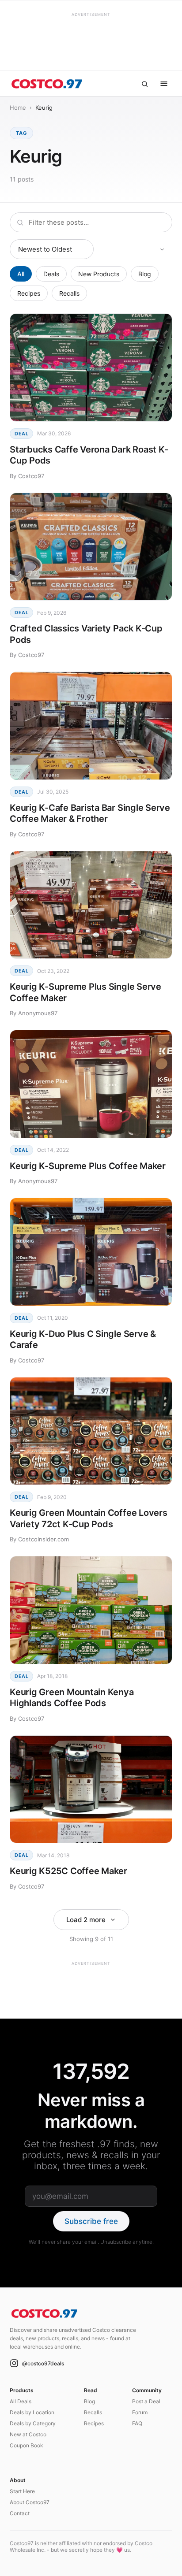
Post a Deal (146, 2401)
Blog (145, 274)
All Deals (21, 2401)
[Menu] (164, 84)
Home (18, 108)
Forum (140, 2412)
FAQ (137, 2423)
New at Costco (28, 2434)
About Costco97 (30, 2502)
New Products (99, 274)
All (21, 274)
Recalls (69, 293)
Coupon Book (27, 2445)
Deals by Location (32, 2412)
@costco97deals (43, 2363)
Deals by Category (33, 2423)
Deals (51, 274)
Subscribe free (91, 2221)
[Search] (144, 84)
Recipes (29, 293)
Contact (20, 2513)
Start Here (22, 2491)
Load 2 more (86, 1920)
